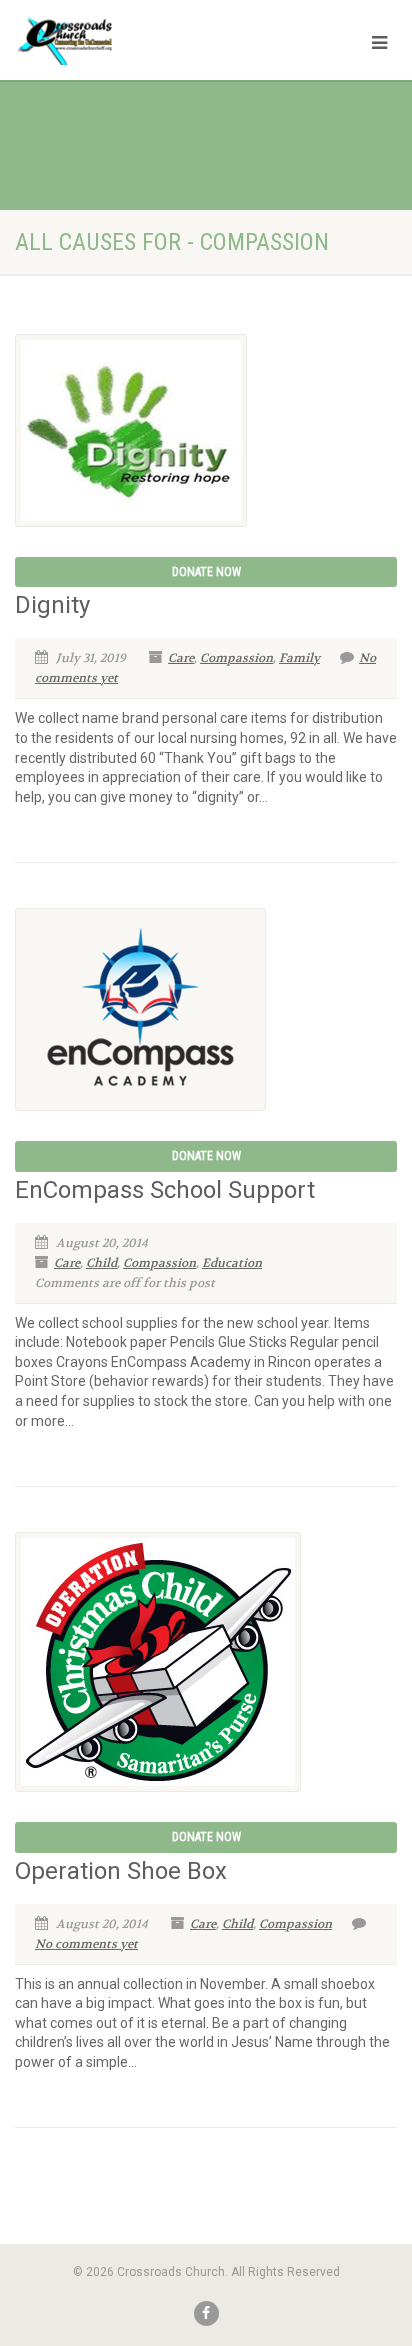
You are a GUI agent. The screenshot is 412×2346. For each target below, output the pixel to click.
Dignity (52, 605)
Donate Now (206, 572)
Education (232, 1263)
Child (101, 1263)
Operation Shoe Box (121, 1871)
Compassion (236, 658)
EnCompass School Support (165, 1190)
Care (181, 658)
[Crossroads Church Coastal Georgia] (137, 44)
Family (299, 658)
